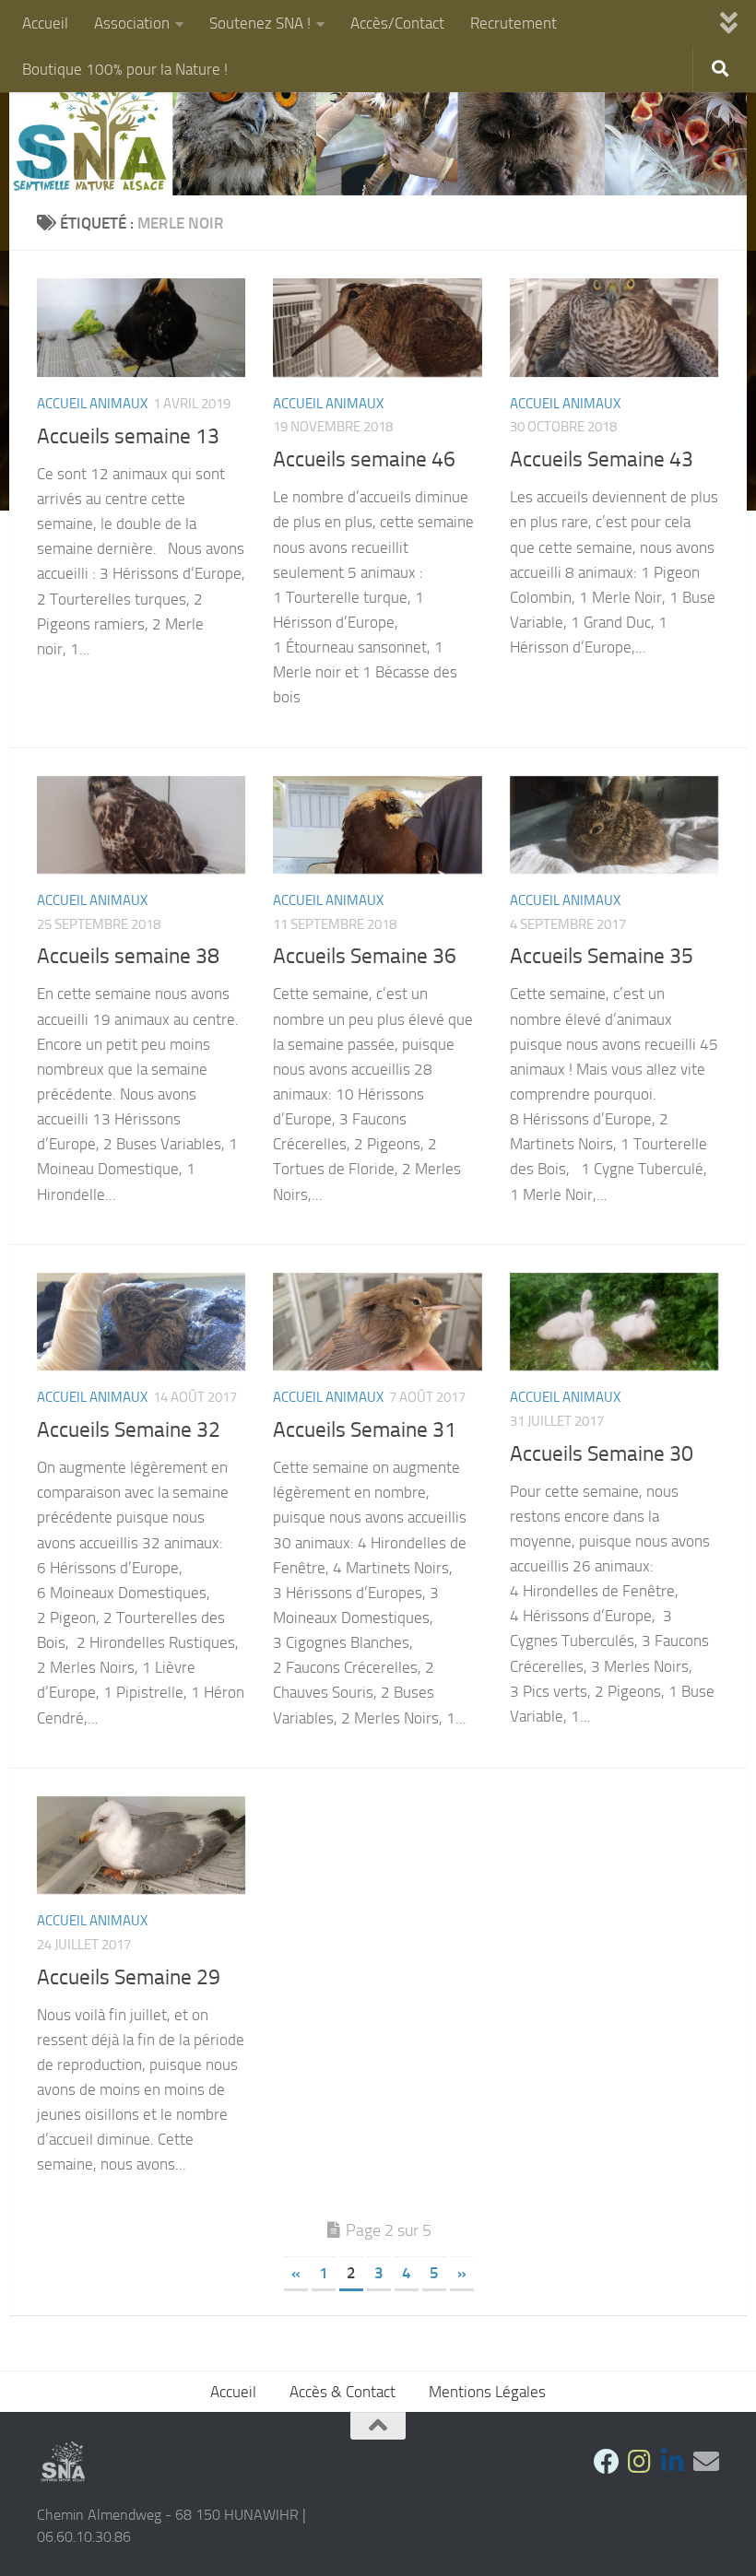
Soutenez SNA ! (260, 23)
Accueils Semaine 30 (602, 1453)
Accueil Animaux (92, 404)
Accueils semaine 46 (364, 459)
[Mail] (706, 2462)
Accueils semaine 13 (128, 436)
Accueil (45, 23)
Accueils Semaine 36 (365, 956)
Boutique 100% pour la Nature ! (125, 69)
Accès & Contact (343, 2392)
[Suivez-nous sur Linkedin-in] (673, 2462)
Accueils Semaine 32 (129, 1429)
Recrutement (514, 23)
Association (132, 23)
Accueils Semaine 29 (129, 1977)
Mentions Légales (487, 2392)
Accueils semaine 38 (128, 956)
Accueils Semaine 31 (365, 1429)
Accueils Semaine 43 (602, 459)
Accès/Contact (397, 23)
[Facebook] (607, 2462)
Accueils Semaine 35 (602, 956)
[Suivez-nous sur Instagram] (640, 2462)
